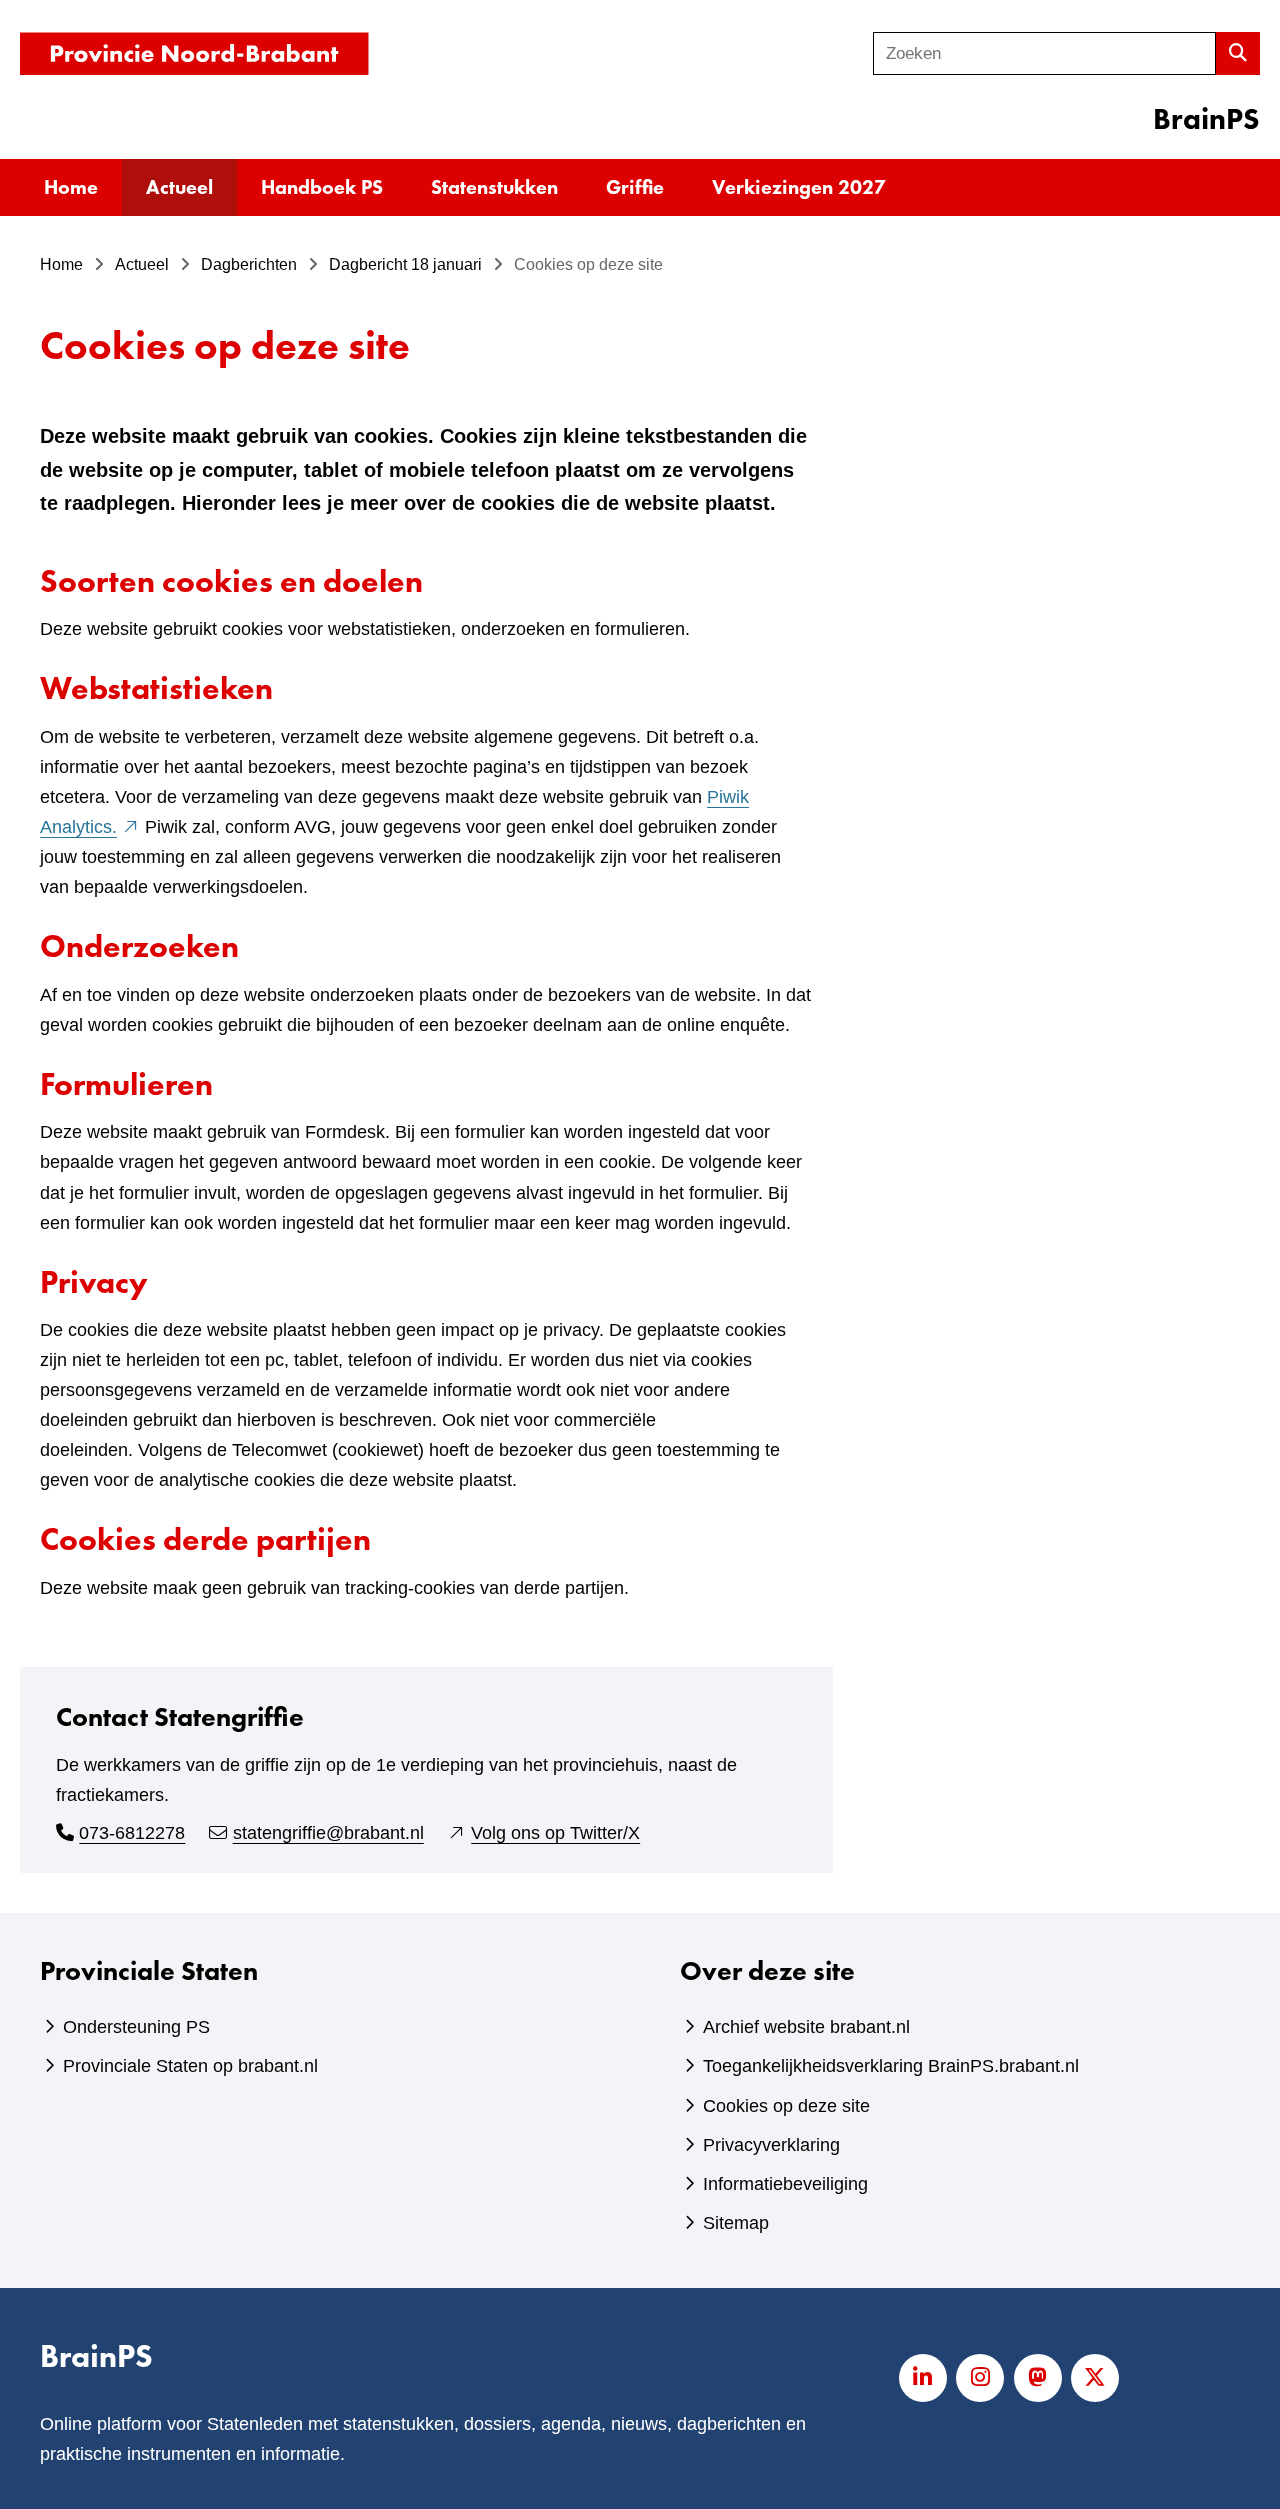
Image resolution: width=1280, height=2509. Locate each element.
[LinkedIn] (923, 2378)
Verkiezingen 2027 (799, 187)
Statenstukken (494, 187)
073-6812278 (132, 1833)
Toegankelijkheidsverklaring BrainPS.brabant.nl (891, 2066)
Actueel (179, 187)
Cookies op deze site (786, 2106)
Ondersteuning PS (136, 2027)
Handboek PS (322, 187)
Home (71, 187)
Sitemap (736, 2223)
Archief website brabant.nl (806, 2027)
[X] (1095, 2378)
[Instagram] (980, 2378)
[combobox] (1044, 53)
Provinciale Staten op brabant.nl (190, 2066)
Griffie (635, 187)
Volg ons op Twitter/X (555, 1833)
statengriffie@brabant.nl (328, 1833)
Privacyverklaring (771, 2145)
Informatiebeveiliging (785, 2184)
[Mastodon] (1038, 2378)
